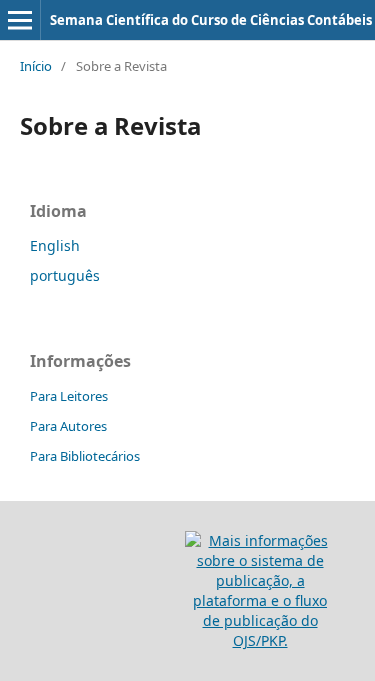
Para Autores (68, 426)
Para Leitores (69, 396)
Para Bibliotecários (85, 456)
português (65, 275)
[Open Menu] (20, 20)
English (55, 245)
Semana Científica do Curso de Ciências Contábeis (211, 20)
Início (36, 66)
